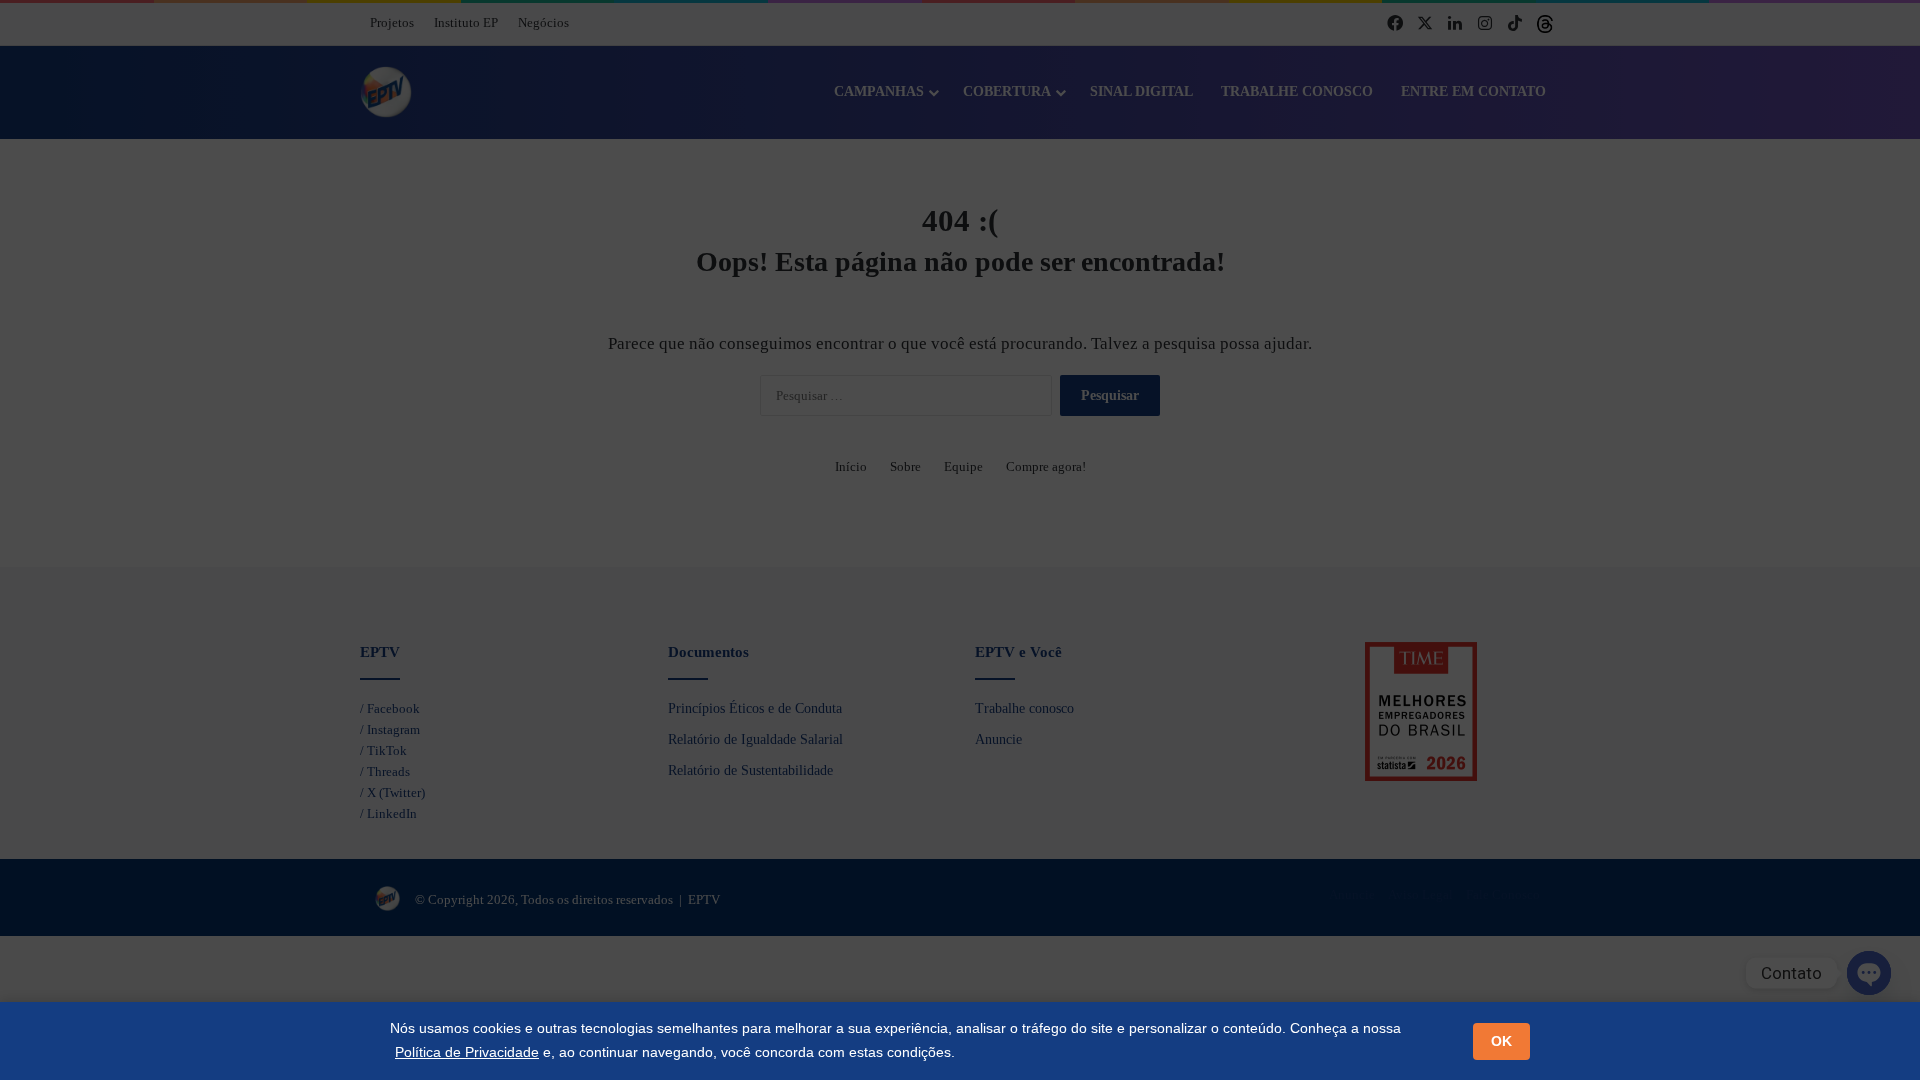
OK (1501, 1041)
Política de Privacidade (467, 1052)
